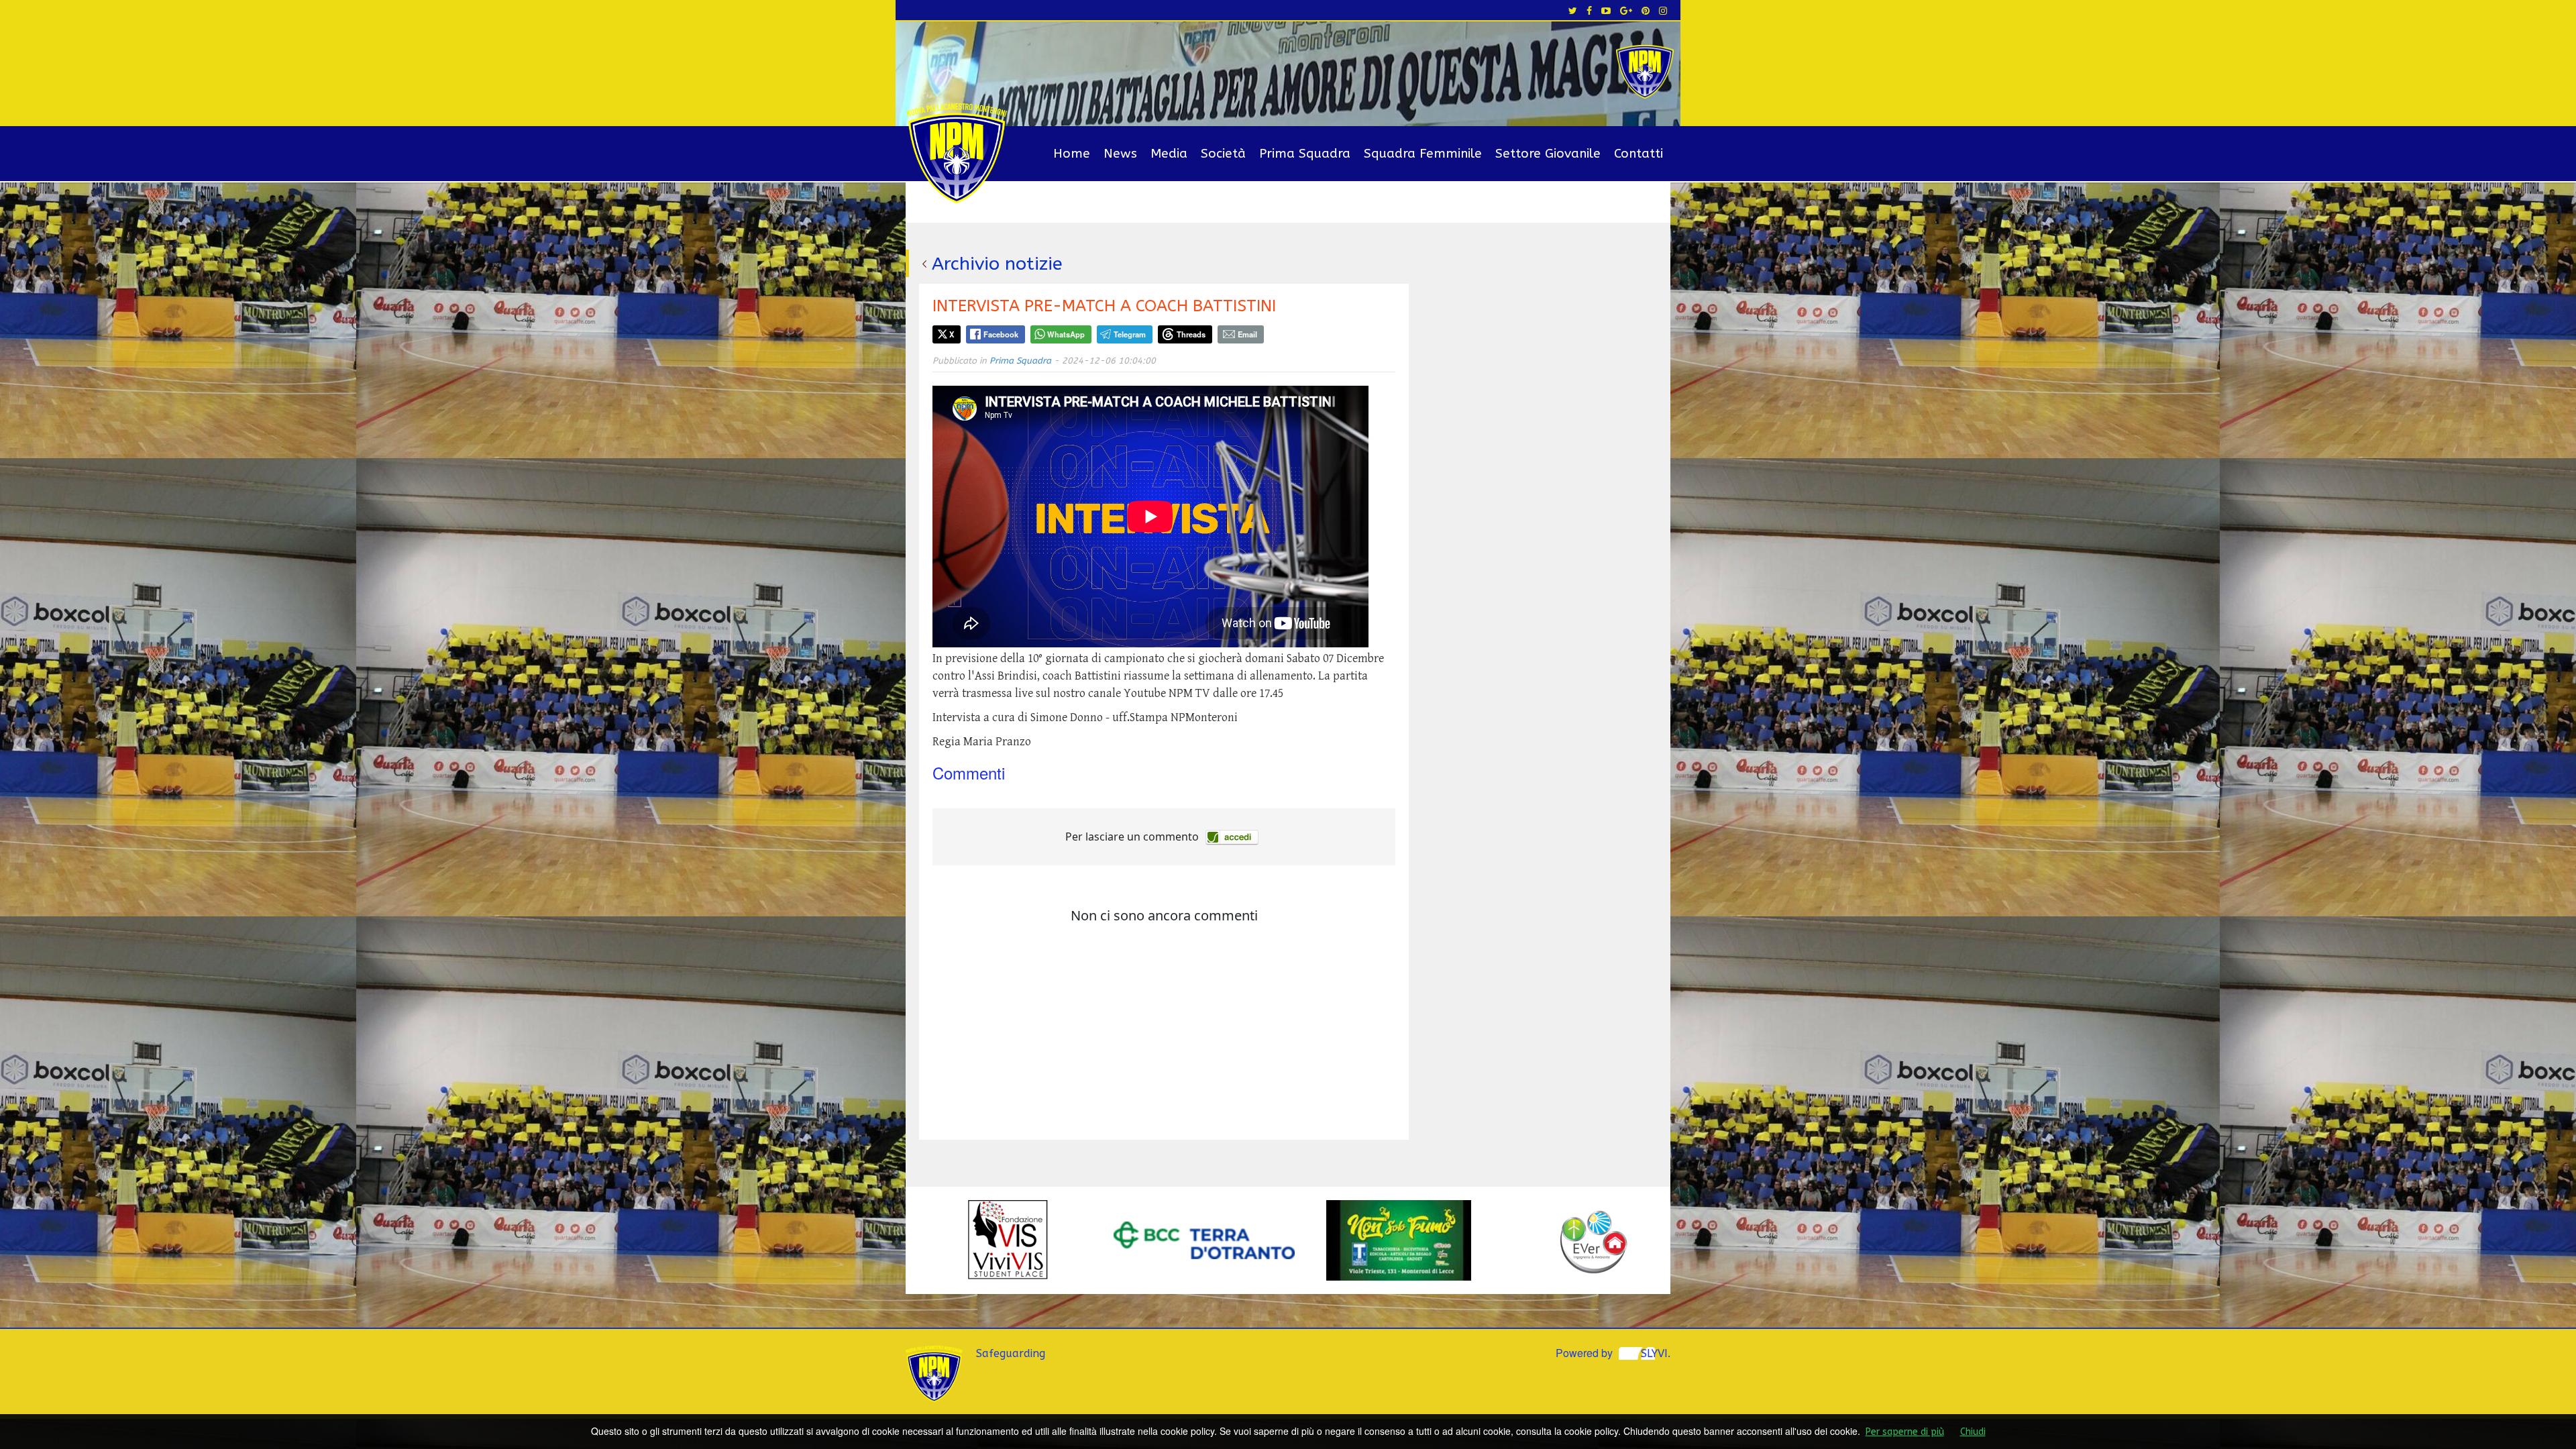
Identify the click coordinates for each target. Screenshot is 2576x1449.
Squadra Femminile (1423, 154)
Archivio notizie (997, 264)
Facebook (1001, 334)
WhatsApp (1066, 334)
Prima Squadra (1305, 154)
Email (1247, 334)
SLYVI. (1656, 1353)
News (1120, 154)
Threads (1191, 334)
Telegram (1130, 334)
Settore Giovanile (1548, 154)
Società (1223, 154)
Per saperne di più (1905, 1432)
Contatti (1639, 154)
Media (1169, 154)
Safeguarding (1011, 1353)
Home (1072, 154)
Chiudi (1973, 1432)
